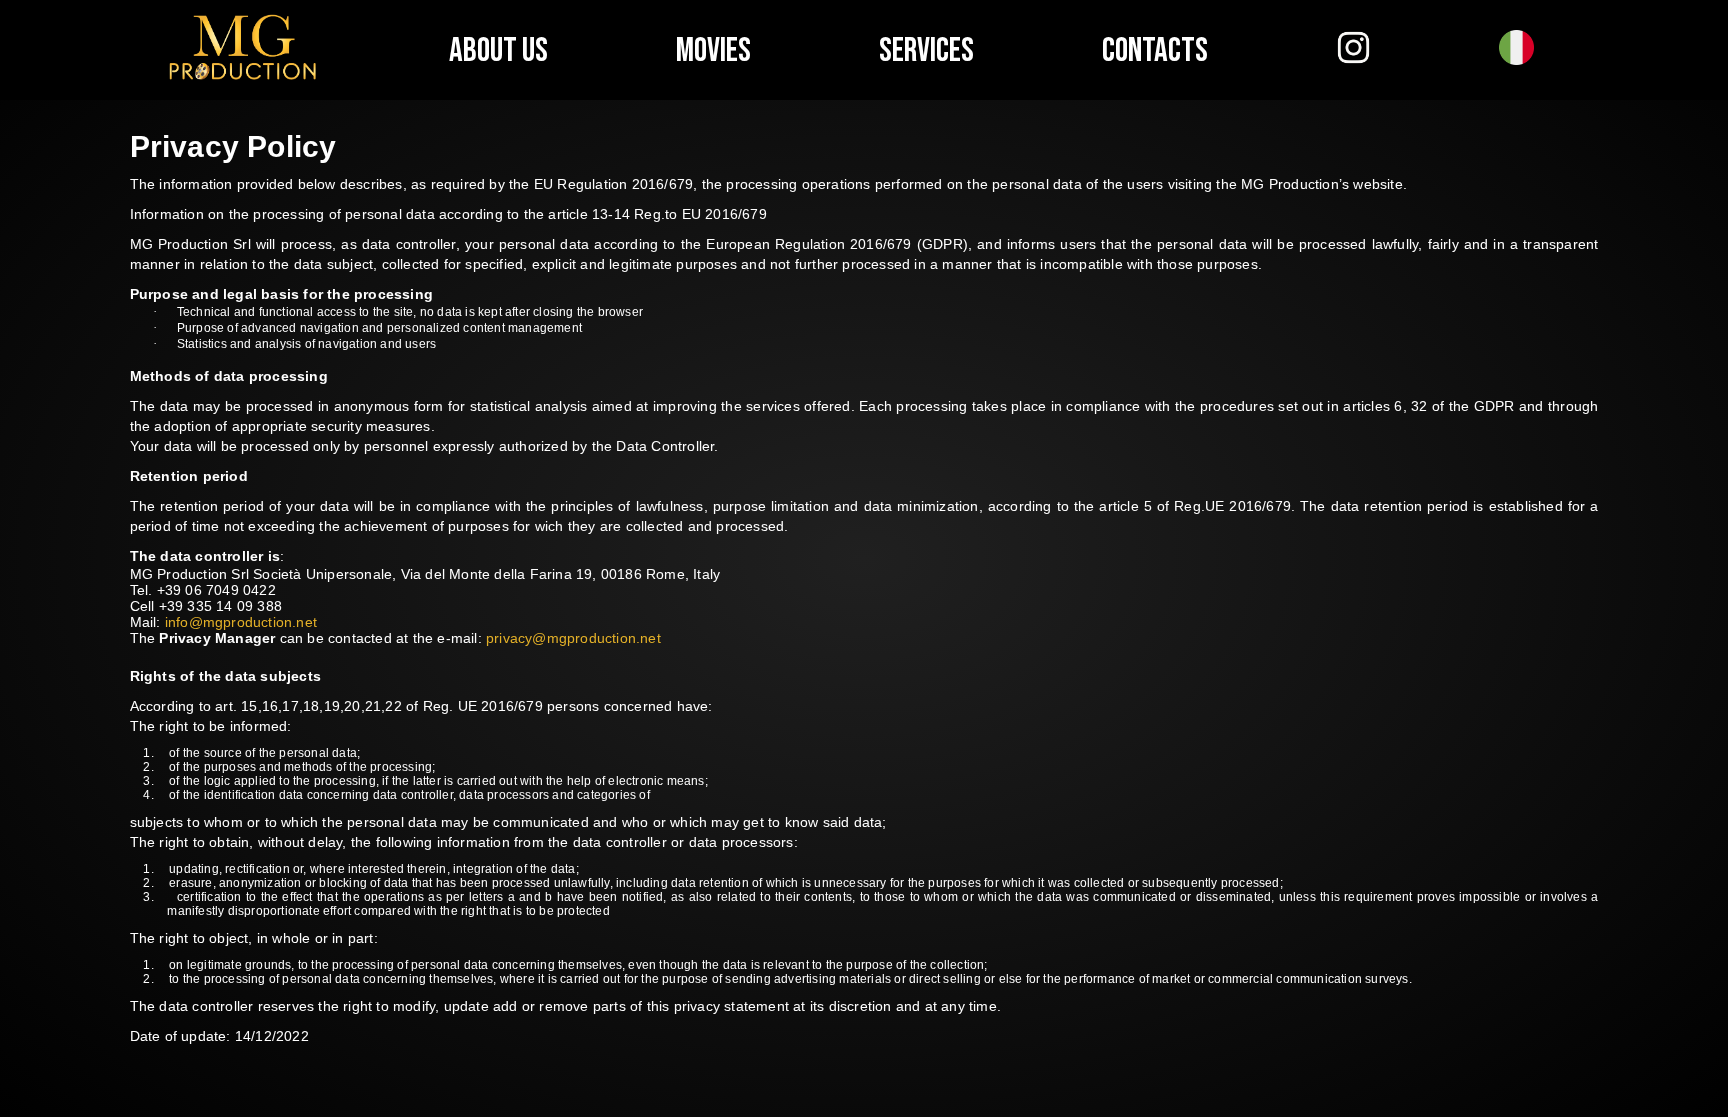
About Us (498, 50)
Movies (713, 50)
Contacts (1155, 50)
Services (926, 50)
